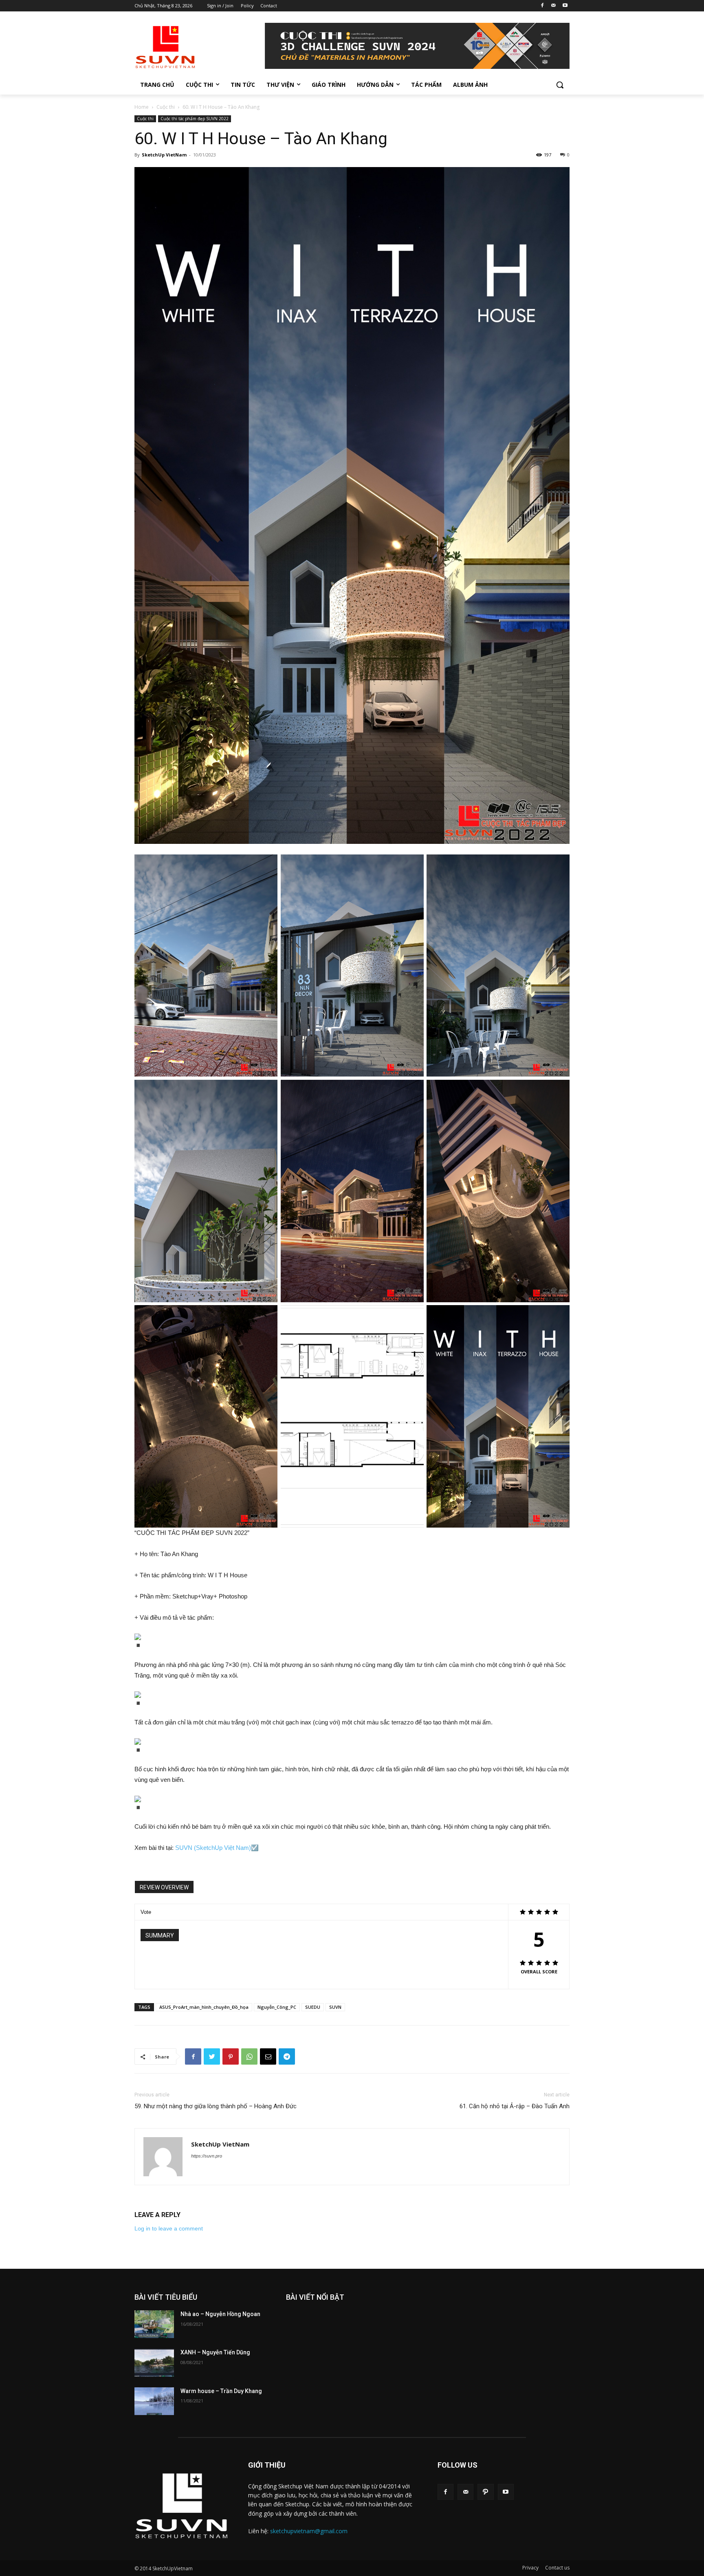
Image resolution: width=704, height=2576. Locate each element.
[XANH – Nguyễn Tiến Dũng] (154, 2362)
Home (142, 107)
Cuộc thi (166, 107)
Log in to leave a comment (169, 2228)
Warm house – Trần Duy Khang (221, 2391)
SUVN (335, 2007)
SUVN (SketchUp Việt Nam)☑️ (217, 1848)
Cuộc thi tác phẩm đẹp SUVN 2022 (195, 119)
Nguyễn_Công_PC (277, 2007)
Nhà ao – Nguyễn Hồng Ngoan (220, 2314)
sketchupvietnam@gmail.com (309, 2531)
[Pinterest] (231, 2056)
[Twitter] (212, 2056)
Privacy (530, 2568)
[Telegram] (287, 2056)
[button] (560, 85)
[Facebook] (542, 6)
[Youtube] (565, 6)
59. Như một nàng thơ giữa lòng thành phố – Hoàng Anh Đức (216, 2106)
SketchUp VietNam (164, 155)
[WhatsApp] (249, 2056)
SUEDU (313, 2007)
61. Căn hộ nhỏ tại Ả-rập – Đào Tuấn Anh (515, 2106)
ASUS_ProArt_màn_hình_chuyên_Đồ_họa (204, 2007)
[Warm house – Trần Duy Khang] (154, 2401)
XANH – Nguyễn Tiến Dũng (215, 2352)
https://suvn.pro (207, 2156)
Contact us (557, 2568)
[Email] (268, 2056)
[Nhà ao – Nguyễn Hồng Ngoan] (154, 2324)
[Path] (485, 2492)
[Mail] (553, 6)
